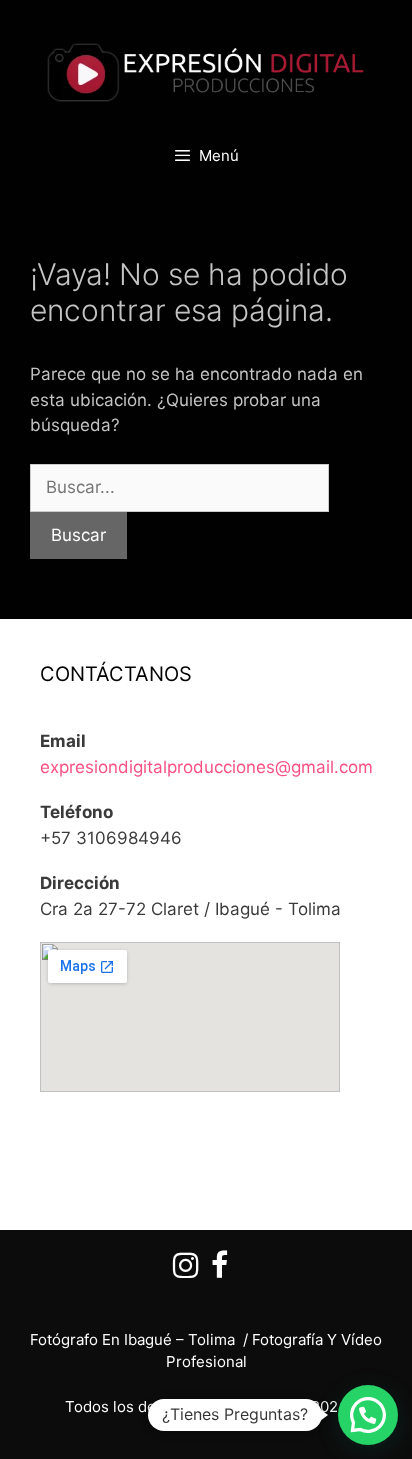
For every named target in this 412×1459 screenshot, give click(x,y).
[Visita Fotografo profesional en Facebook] (219, 1270)
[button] (368, 1415)
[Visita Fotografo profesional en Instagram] (186, 1270)
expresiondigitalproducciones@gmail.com (206, 767)
